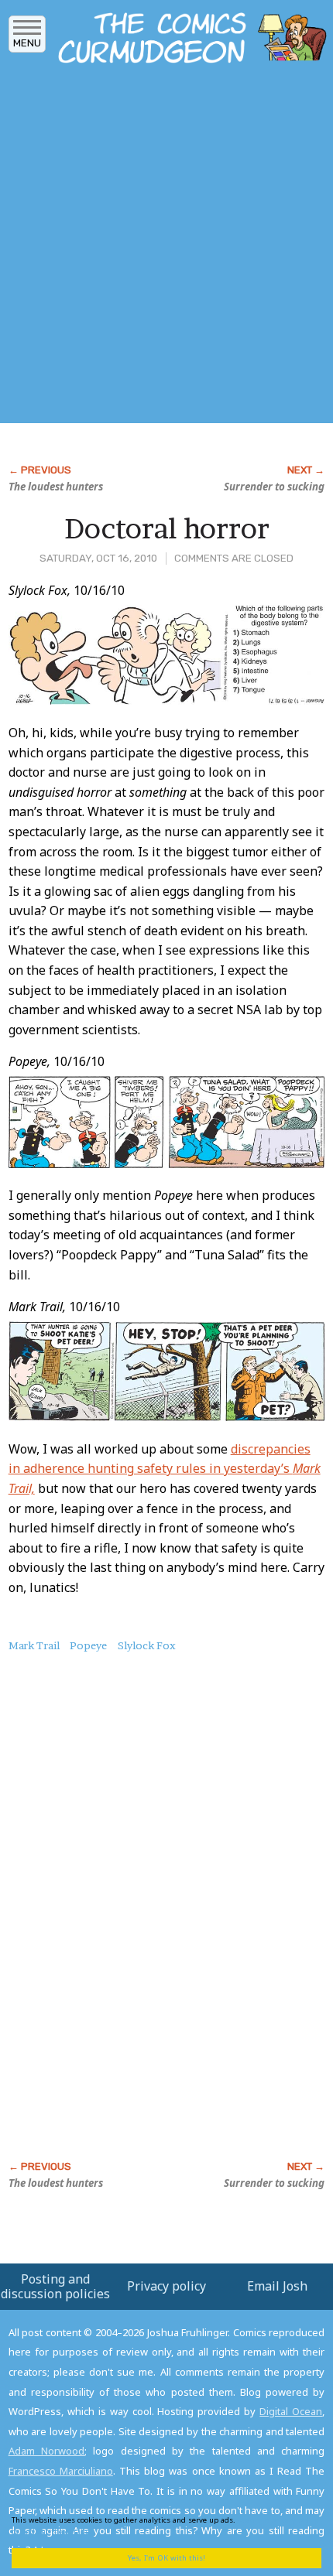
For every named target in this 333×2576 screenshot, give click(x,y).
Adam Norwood (46, 2451)
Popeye (88, 1645)
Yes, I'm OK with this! (166, 2558)
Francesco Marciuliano (61, 2471)
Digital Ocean (291, 2411)
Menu (27, 43)
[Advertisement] (166, 248)
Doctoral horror (167, 528)
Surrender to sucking (274, 487)
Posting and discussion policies (55, 2286)
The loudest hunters (56, 487)
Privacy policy (166, 2286)
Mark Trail (34, 1645)
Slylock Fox (147, 1645)
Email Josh (277, 2286)
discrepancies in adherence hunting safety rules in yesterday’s (165, 1469)
